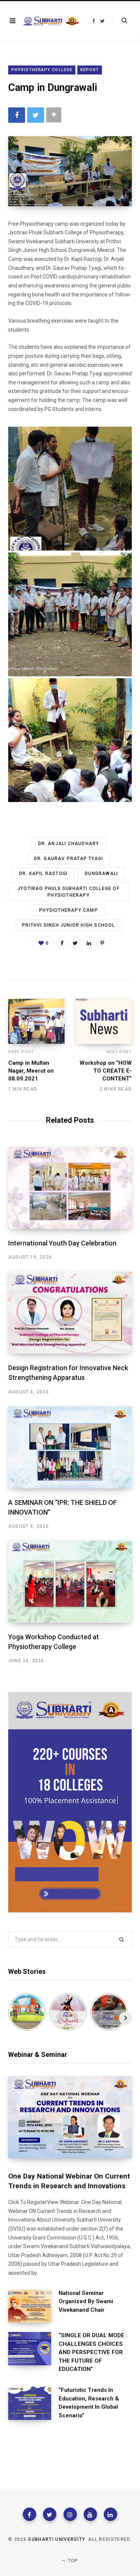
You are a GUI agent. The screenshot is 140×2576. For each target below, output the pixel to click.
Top (72, 2561)
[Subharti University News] (51, 21)
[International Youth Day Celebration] (70, 1188)
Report (90, 70)
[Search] (120, 21)
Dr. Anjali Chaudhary (69, 844)
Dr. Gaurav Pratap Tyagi (69, 859)
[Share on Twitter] (36, 115)
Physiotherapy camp (69, 910)
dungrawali (101, 874)
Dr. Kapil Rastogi (43, 874)
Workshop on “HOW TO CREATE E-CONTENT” (106, 1071)
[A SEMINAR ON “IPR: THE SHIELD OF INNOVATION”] (70, 1447)
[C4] (70, 614)
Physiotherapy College (42, 70)
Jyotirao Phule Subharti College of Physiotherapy (69, 892)
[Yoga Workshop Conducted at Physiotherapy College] (70, 1582)
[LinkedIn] (89, 943)
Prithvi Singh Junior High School (68, 925)
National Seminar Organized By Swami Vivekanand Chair (86, 2301)
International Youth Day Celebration (62, 1243)
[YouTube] (90, 2514)
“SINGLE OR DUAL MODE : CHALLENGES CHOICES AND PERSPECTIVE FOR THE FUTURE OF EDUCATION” (93, 2352)
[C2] (70, 489)
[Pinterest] (102, 943)
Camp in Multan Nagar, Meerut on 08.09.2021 (31, 1071)
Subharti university (56, 2539)
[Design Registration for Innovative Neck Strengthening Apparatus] (70, 1313)
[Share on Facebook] (17, 115)
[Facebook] (29, 2514)
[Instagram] (70, 2514)
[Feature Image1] (70, 740)
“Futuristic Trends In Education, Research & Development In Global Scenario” (89, 2403)
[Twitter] (50, 2514)
